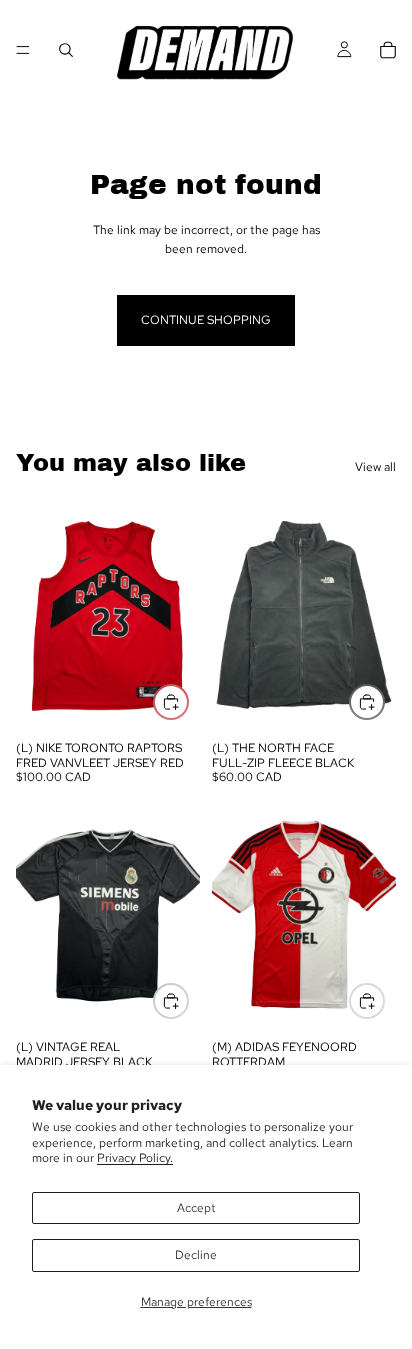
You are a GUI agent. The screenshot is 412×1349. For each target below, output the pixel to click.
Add (188, 701)
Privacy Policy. (135, 1158)
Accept (196, 1208)
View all (375, 467)
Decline (196, 1255)
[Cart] (388, 50)
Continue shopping (206, 320)
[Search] (66, 50)
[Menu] (23, 50)
